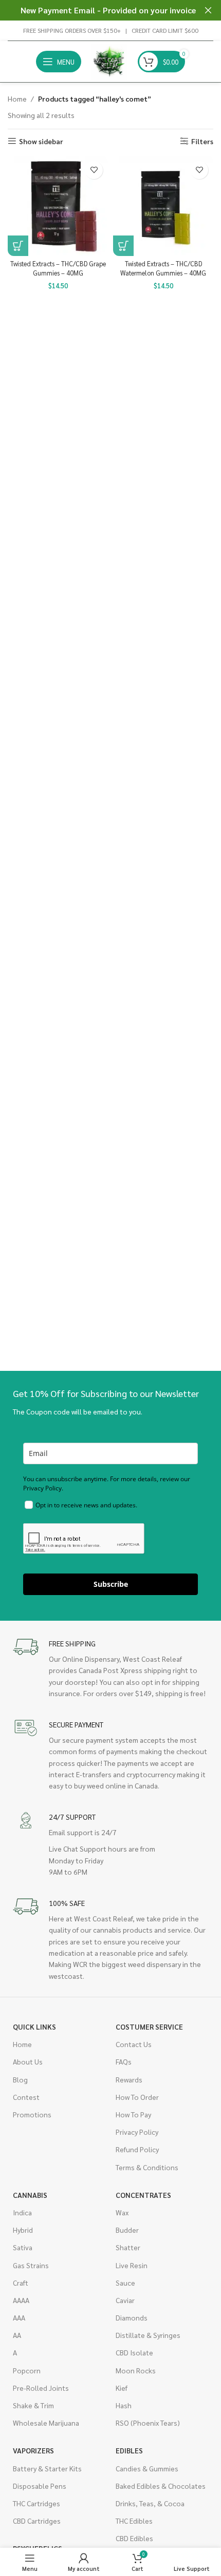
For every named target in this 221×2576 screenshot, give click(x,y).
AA (17, 2335)
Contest (26, 2097)
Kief (122, 2388)
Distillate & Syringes (148, 2335)
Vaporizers (33, 2450)
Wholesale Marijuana (46, 2423)
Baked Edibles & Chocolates (161, 2486)
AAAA (21, 2300)
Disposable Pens (40, 2486)
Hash (124, 2405)
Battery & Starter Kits (47, 2468)
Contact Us (134, 2044)
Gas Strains (31, 2265)
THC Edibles (134, 2521)
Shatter (128, 2247)
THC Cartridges (36, 2503)
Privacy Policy (137, 2132)
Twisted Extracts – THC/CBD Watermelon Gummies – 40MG (163, 268)
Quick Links (34, 2027)
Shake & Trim (33, 2405)
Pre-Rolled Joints (41, 2388)
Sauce (125, 2283)
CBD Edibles (134, 2538)
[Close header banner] (208, 10)
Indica (22, 2212)
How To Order (137, 2097)
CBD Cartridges (37, 2521)
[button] (18, 246)
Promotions (32, 2114)
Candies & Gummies (147, 2468)
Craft (21, 2283)
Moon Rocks (136, 2370)
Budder (127, 2230)
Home (17, 99)
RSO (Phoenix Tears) (148, 2423)
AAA (19, 2317)
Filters (202, 141)
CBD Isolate (134, 2352)
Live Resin (132, 2265)
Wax (122, 2212)
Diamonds (132, 2317)
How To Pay (133, 2114)
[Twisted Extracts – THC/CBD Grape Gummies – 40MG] (58, 206)
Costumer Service (149, 2027)
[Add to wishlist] (94, 170)
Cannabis (30, 2195)
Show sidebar (41, 141)
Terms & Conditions (147, 2167)
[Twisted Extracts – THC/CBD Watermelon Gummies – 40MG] (163, 206)
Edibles (129, 2450)
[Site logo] (109, 61)
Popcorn (27, 2370)
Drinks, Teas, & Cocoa (150, 2503)
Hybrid (23, 2230)
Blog (20, 2079)
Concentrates (143, 2195)
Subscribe (111, 1584)
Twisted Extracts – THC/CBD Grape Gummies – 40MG (58, 268)
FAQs (124, 2061)
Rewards (129, 2079)
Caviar (125, 2300)
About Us (28, 2061)
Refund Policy (137, 2149)
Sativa (23, 2247)
